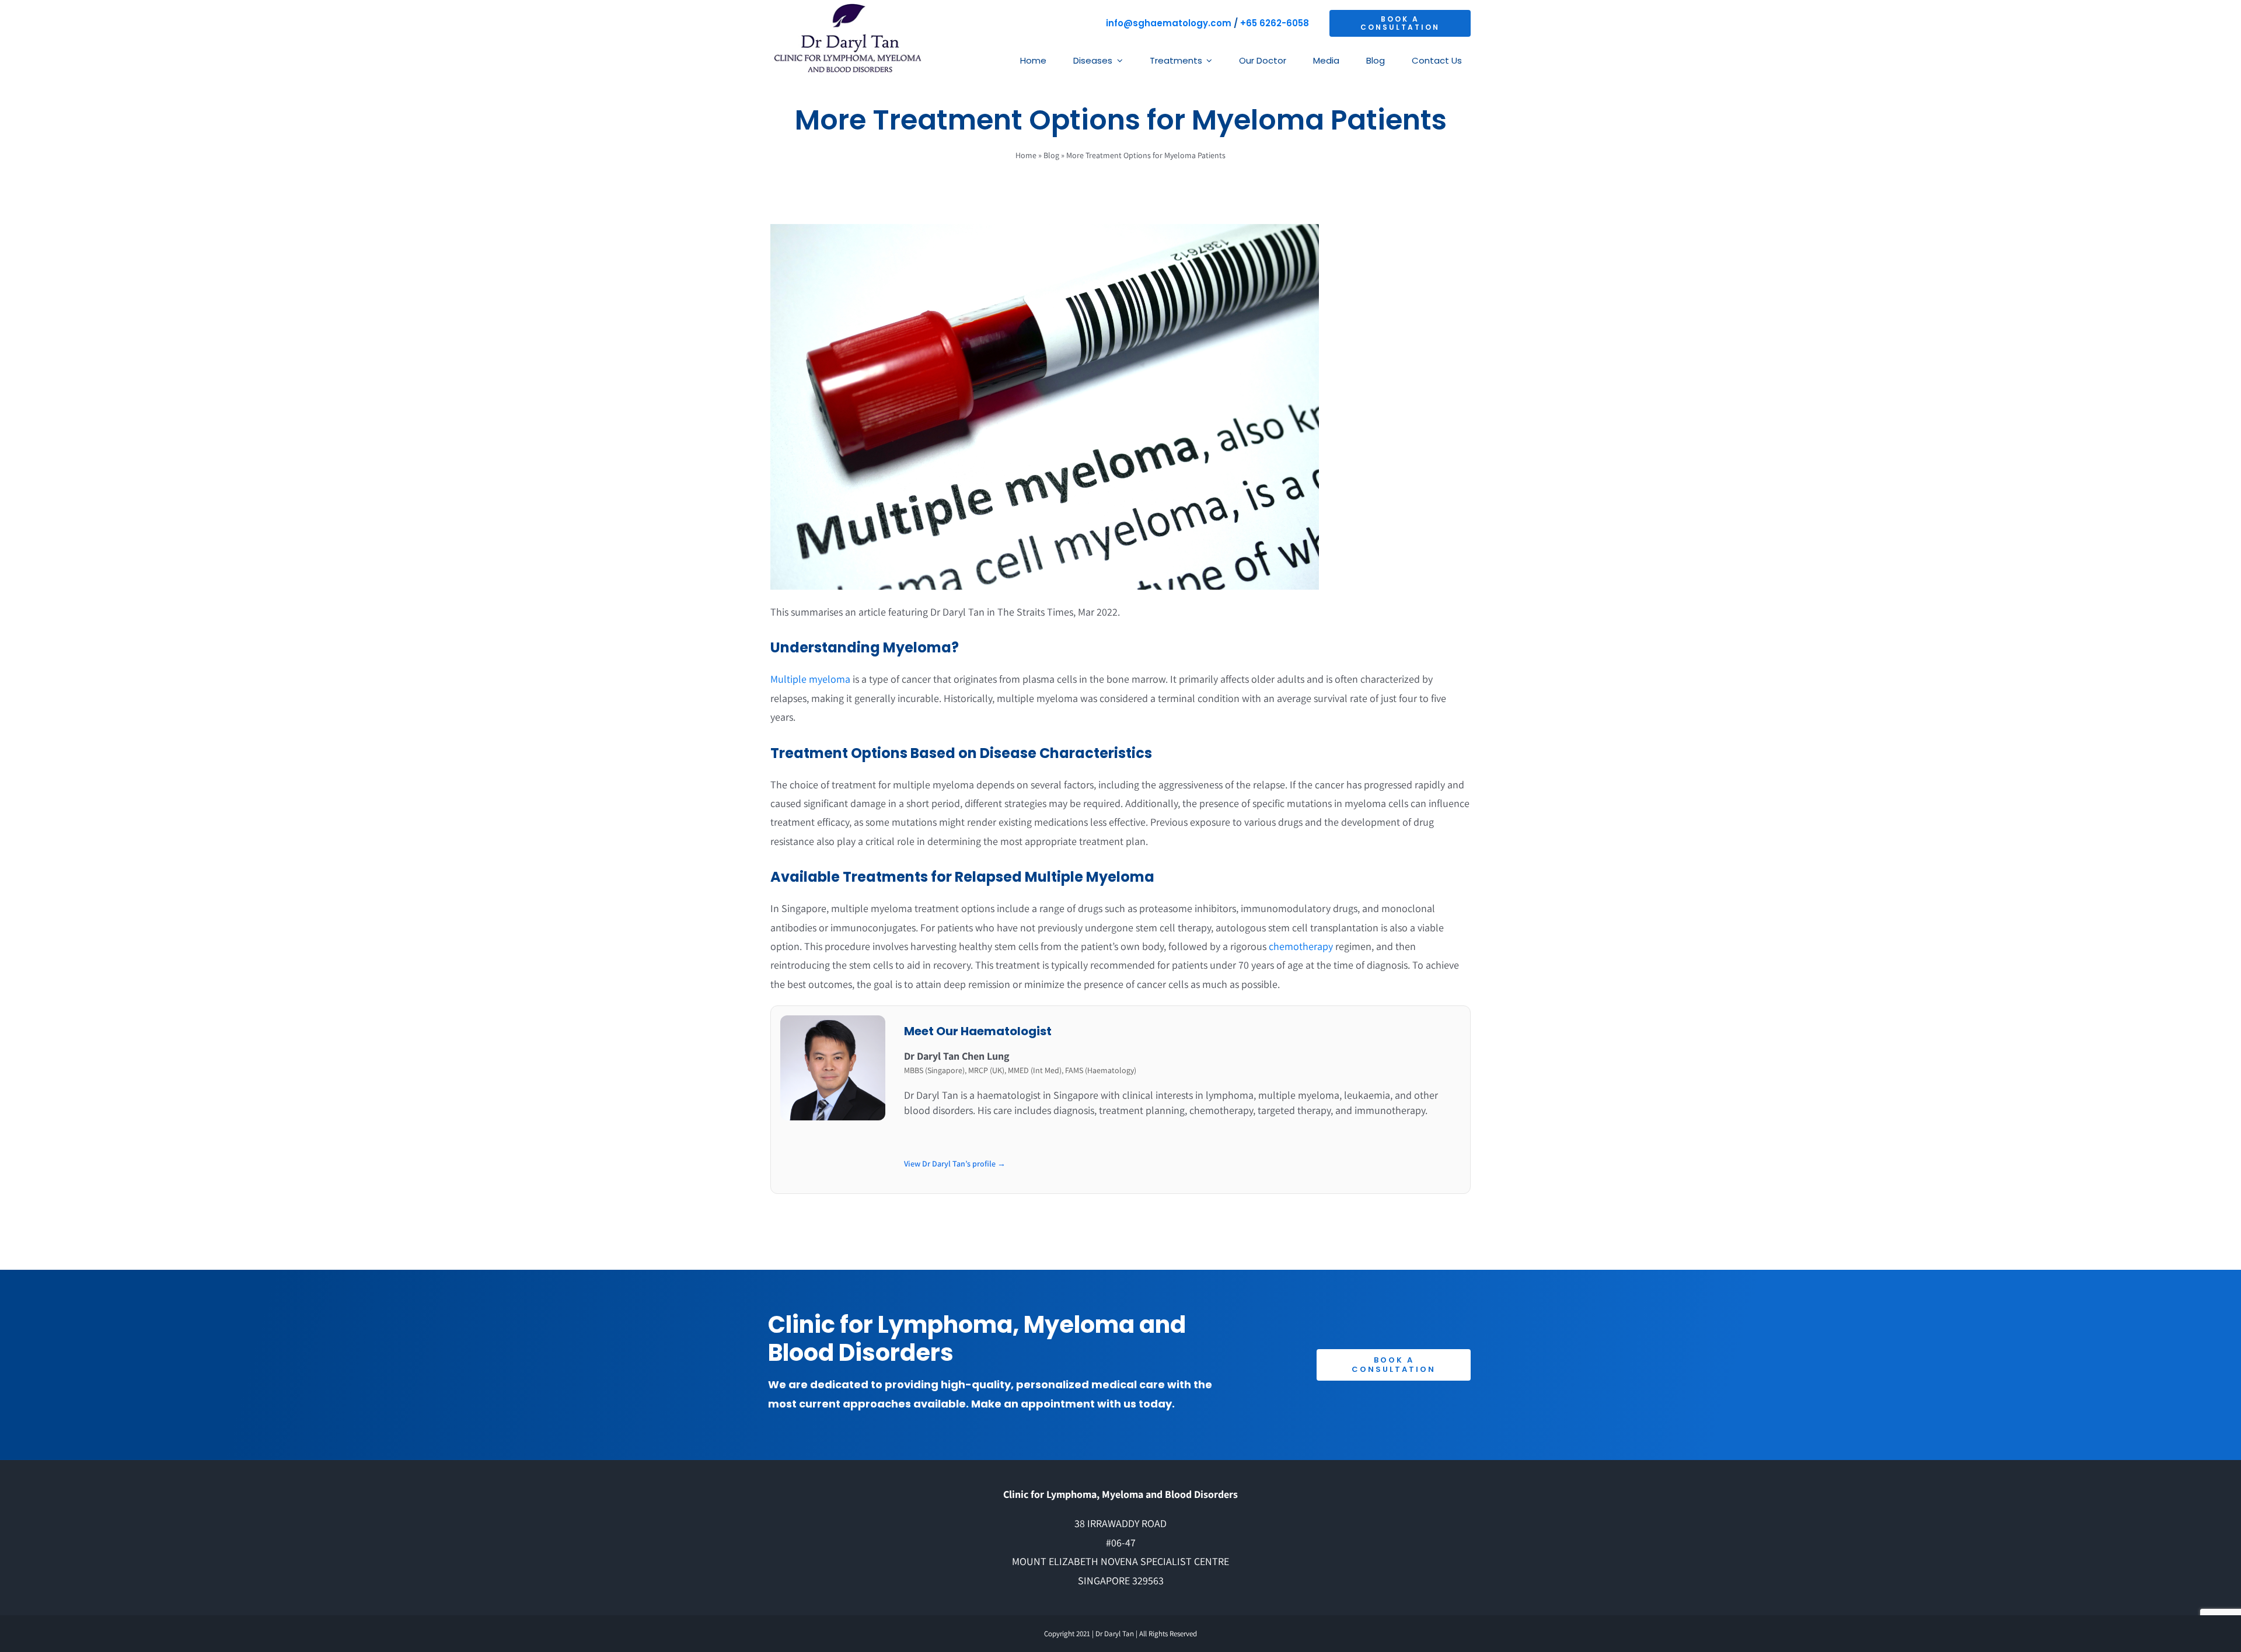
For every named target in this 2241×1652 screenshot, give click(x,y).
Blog (1051, 155)
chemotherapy (1301, 946)
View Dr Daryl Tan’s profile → (955, 1164)
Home (1026, 155)
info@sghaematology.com (1169, 23)
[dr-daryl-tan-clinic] (847, 8)
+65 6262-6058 (1275, 23)
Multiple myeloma (810, 679)
